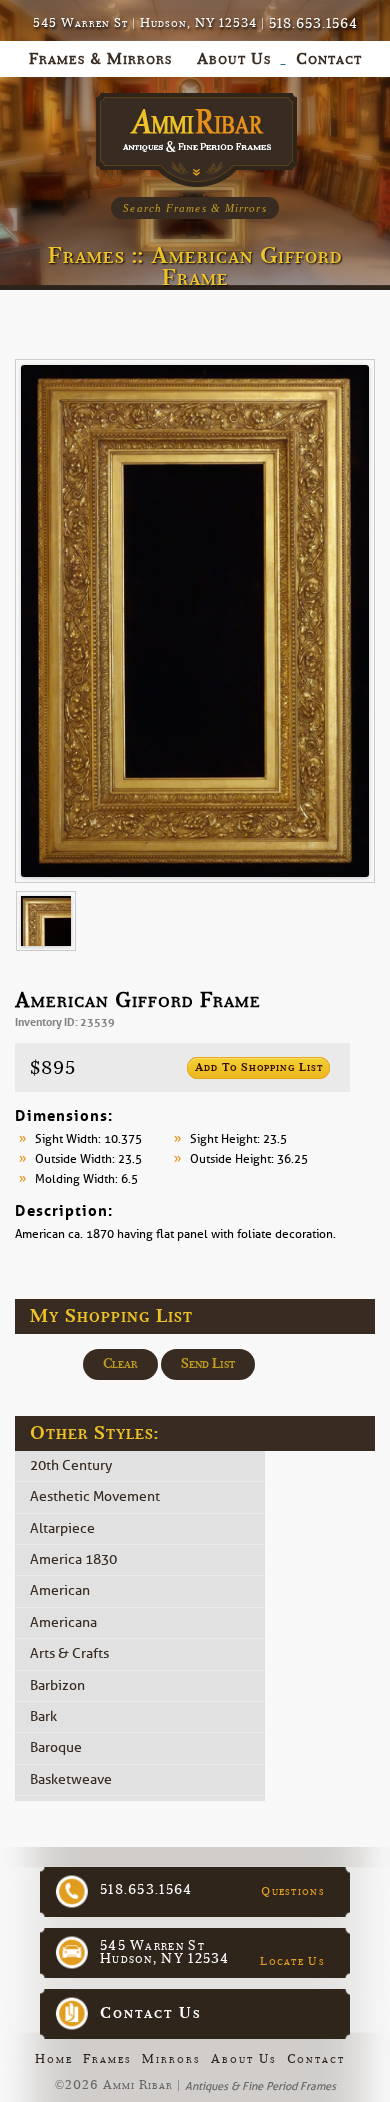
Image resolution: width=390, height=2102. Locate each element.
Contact (316, 2059)
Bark (43, 1716)
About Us (244, 2059)
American (60, 1591)
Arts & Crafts (69, 1654)
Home (54, 2059)
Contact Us (151, 2013)
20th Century (71, 1465)
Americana (63, 1622)
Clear (120, 1364)
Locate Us (292, 1961)
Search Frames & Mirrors (194, 208)
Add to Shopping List (259, 1067)
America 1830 (73, 1559)
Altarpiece (62, 1528)
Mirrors (171, 2059)
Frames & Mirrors (100, 59)
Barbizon (57, 1685)
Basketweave (71, 1779)
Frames (107, 2059)
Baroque (56, 1748)
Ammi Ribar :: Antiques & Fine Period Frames (195, 134)
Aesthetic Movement (95, 1497)
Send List (208, 1364)
